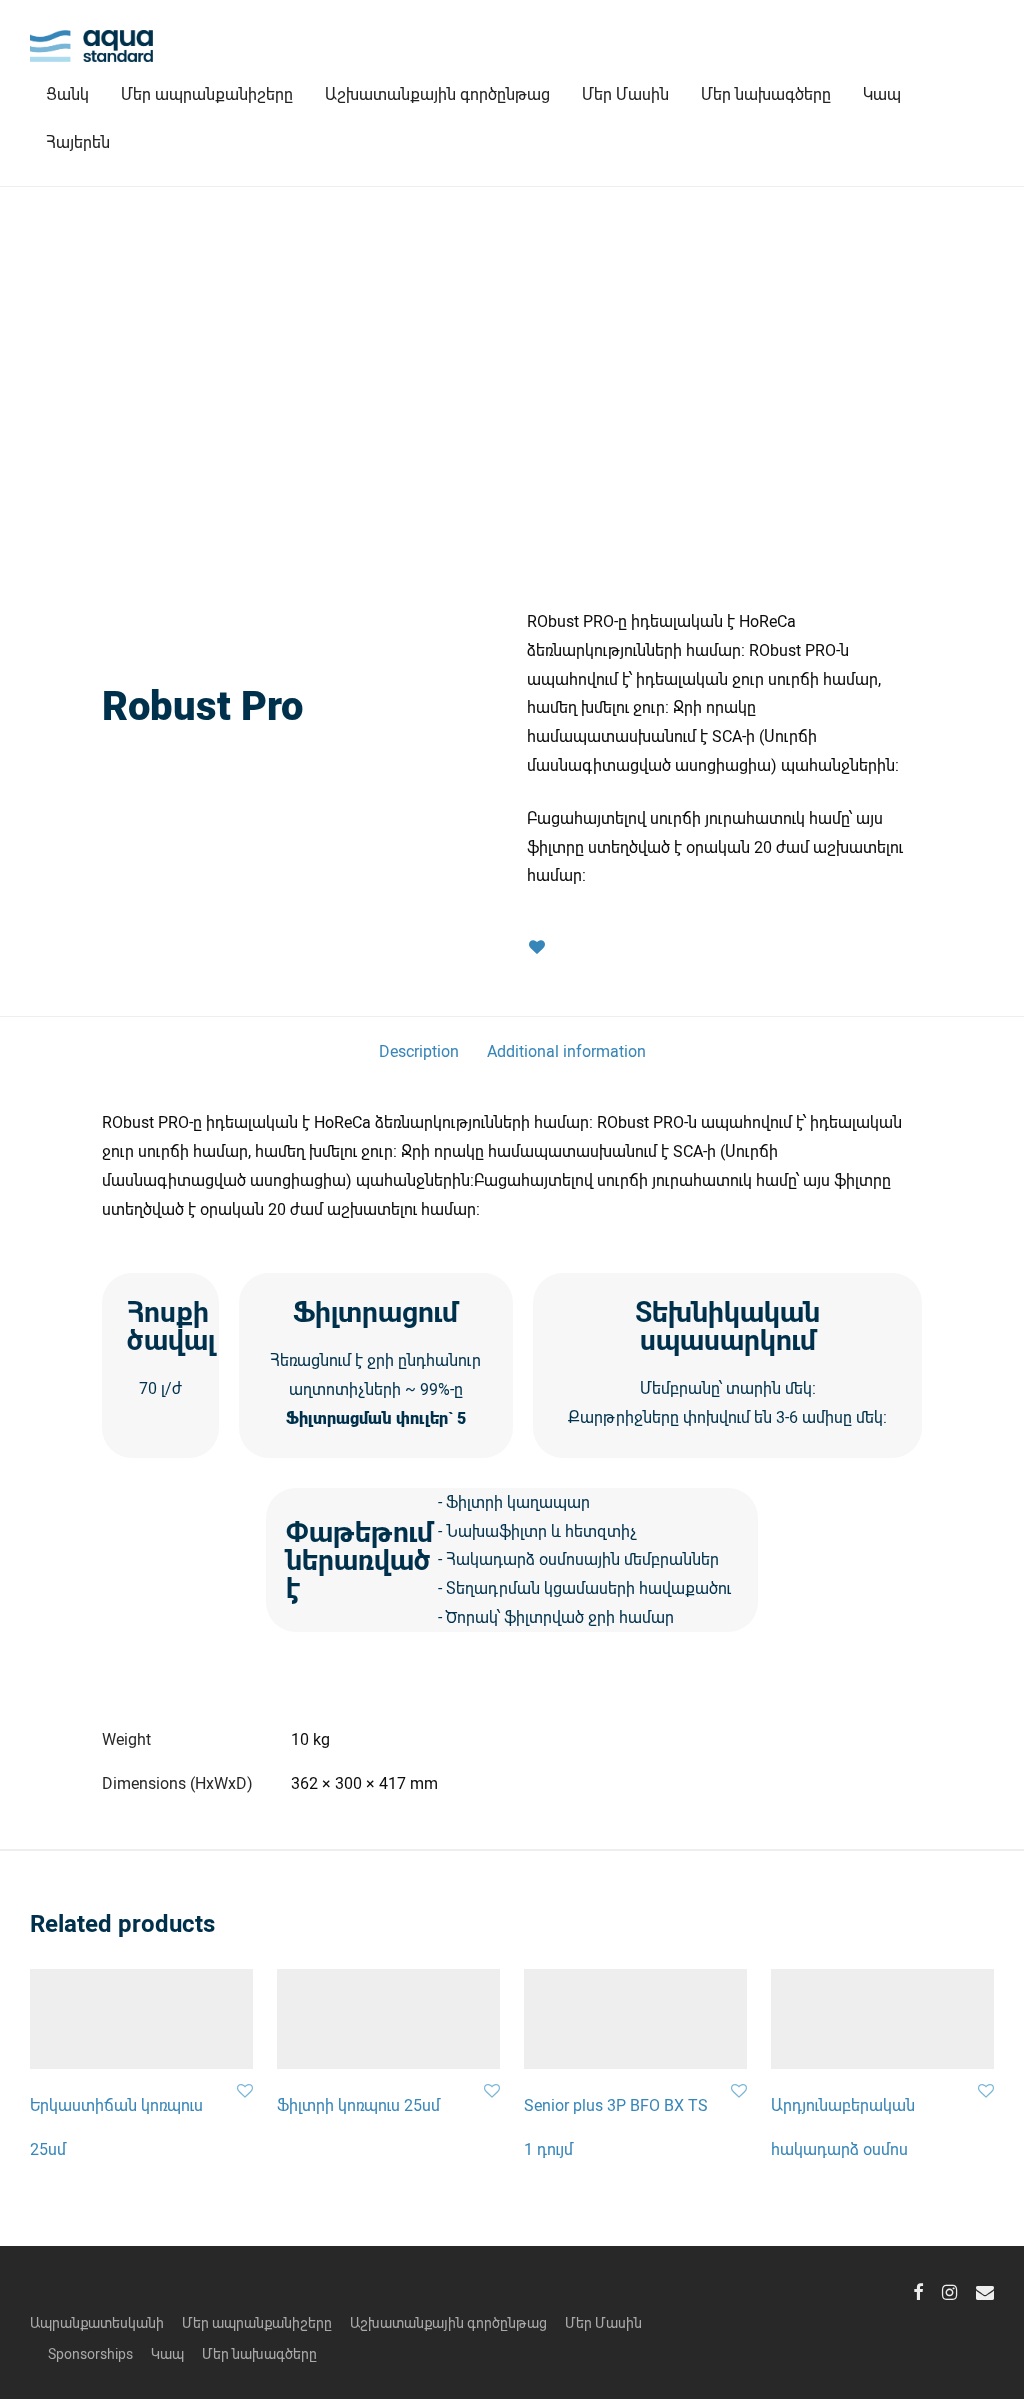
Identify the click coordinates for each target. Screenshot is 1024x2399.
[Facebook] (918, 2290)
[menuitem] (78, 142)
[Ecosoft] (299, 651)
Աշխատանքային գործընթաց (437, 93)
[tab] (419, 1051)
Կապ (882, 93)
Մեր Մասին (625, 93)
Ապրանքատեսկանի (97, 2322)
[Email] (985, 2290)
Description (419, 1050)
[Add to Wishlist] (536, 947)
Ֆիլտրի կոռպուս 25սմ (358, 2104)
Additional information (566, 1050)
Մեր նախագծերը (766, 93)
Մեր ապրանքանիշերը (207, 93)
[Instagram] (949, 2290)
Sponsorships (90, 2353)
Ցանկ (67, 93)
